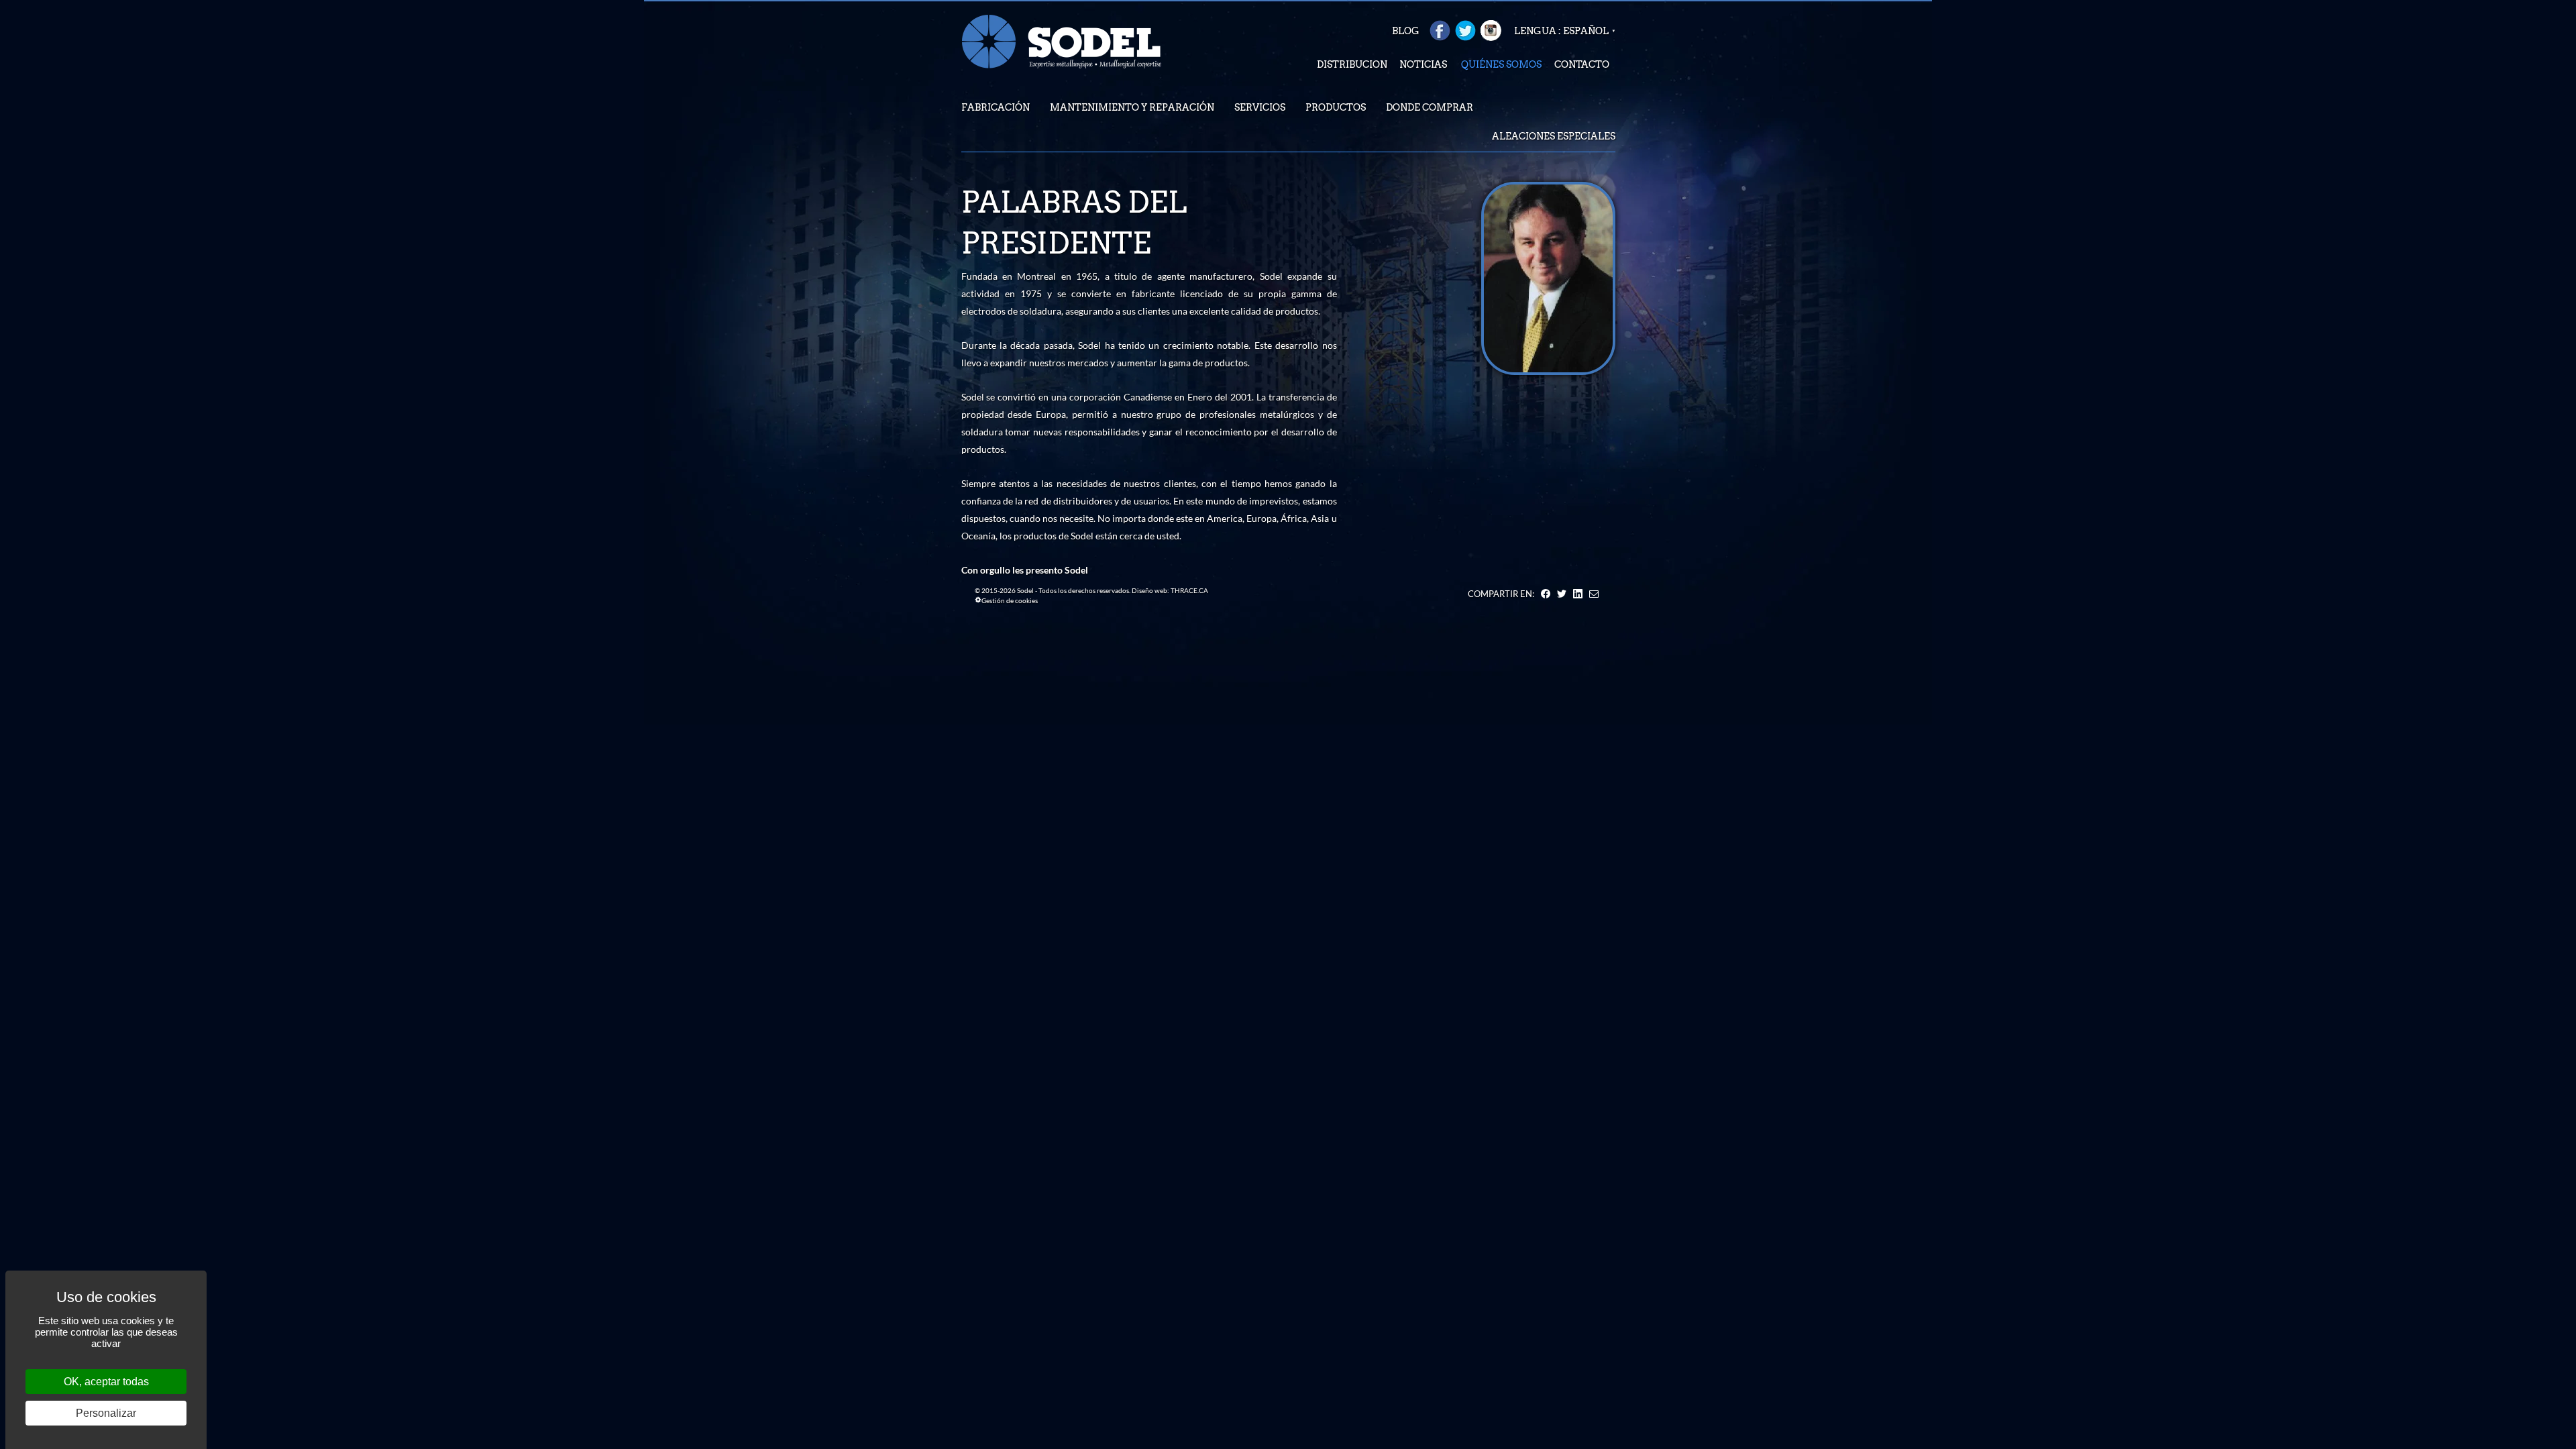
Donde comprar (1430, 107)
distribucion (1352, 64)
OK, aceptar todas (106, 1382)
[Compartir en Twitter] (1562, 594)
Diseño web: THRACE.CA (1170, 590)
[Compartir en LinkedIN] (1578, 594)
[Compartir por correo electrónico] (1594, 594)
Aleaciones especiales (1554, 136)
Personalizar (106, 1413)
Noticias (1423, 64)
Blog (1406, 31)
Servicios (1260, 107)
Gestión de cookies (1010, 600)
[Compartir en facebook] (1546, 594)
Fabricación (996, 107)
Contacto (1582, 64)
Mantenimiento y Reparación (1132, 107)
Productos (1336, 107)
